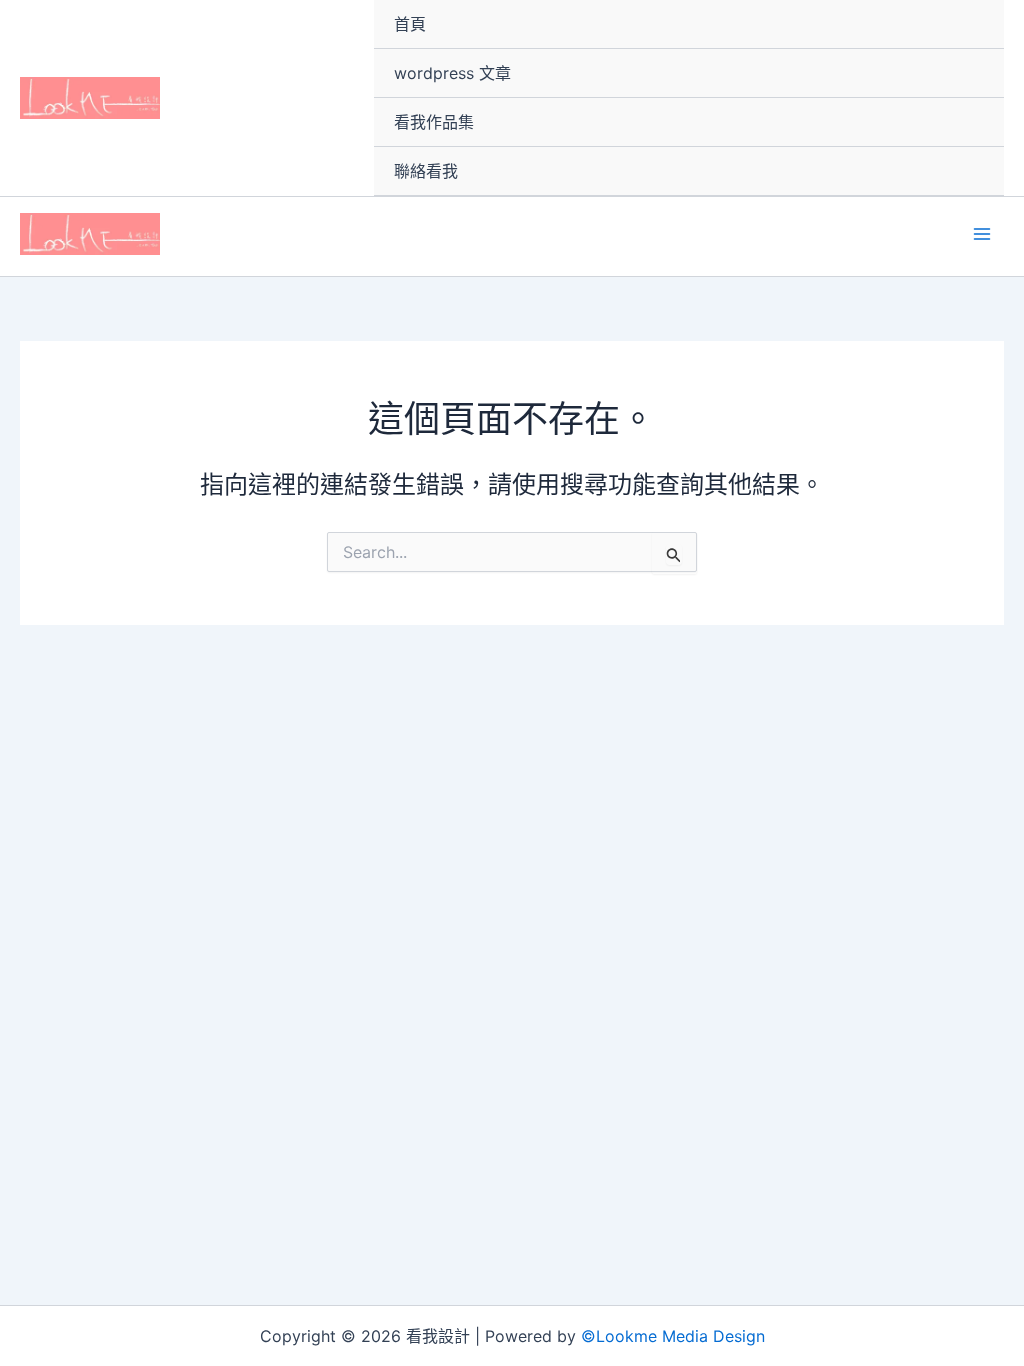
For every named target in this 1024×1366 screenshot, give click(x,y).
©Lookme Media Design (673, 1336)
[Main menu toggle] (982, 234)
